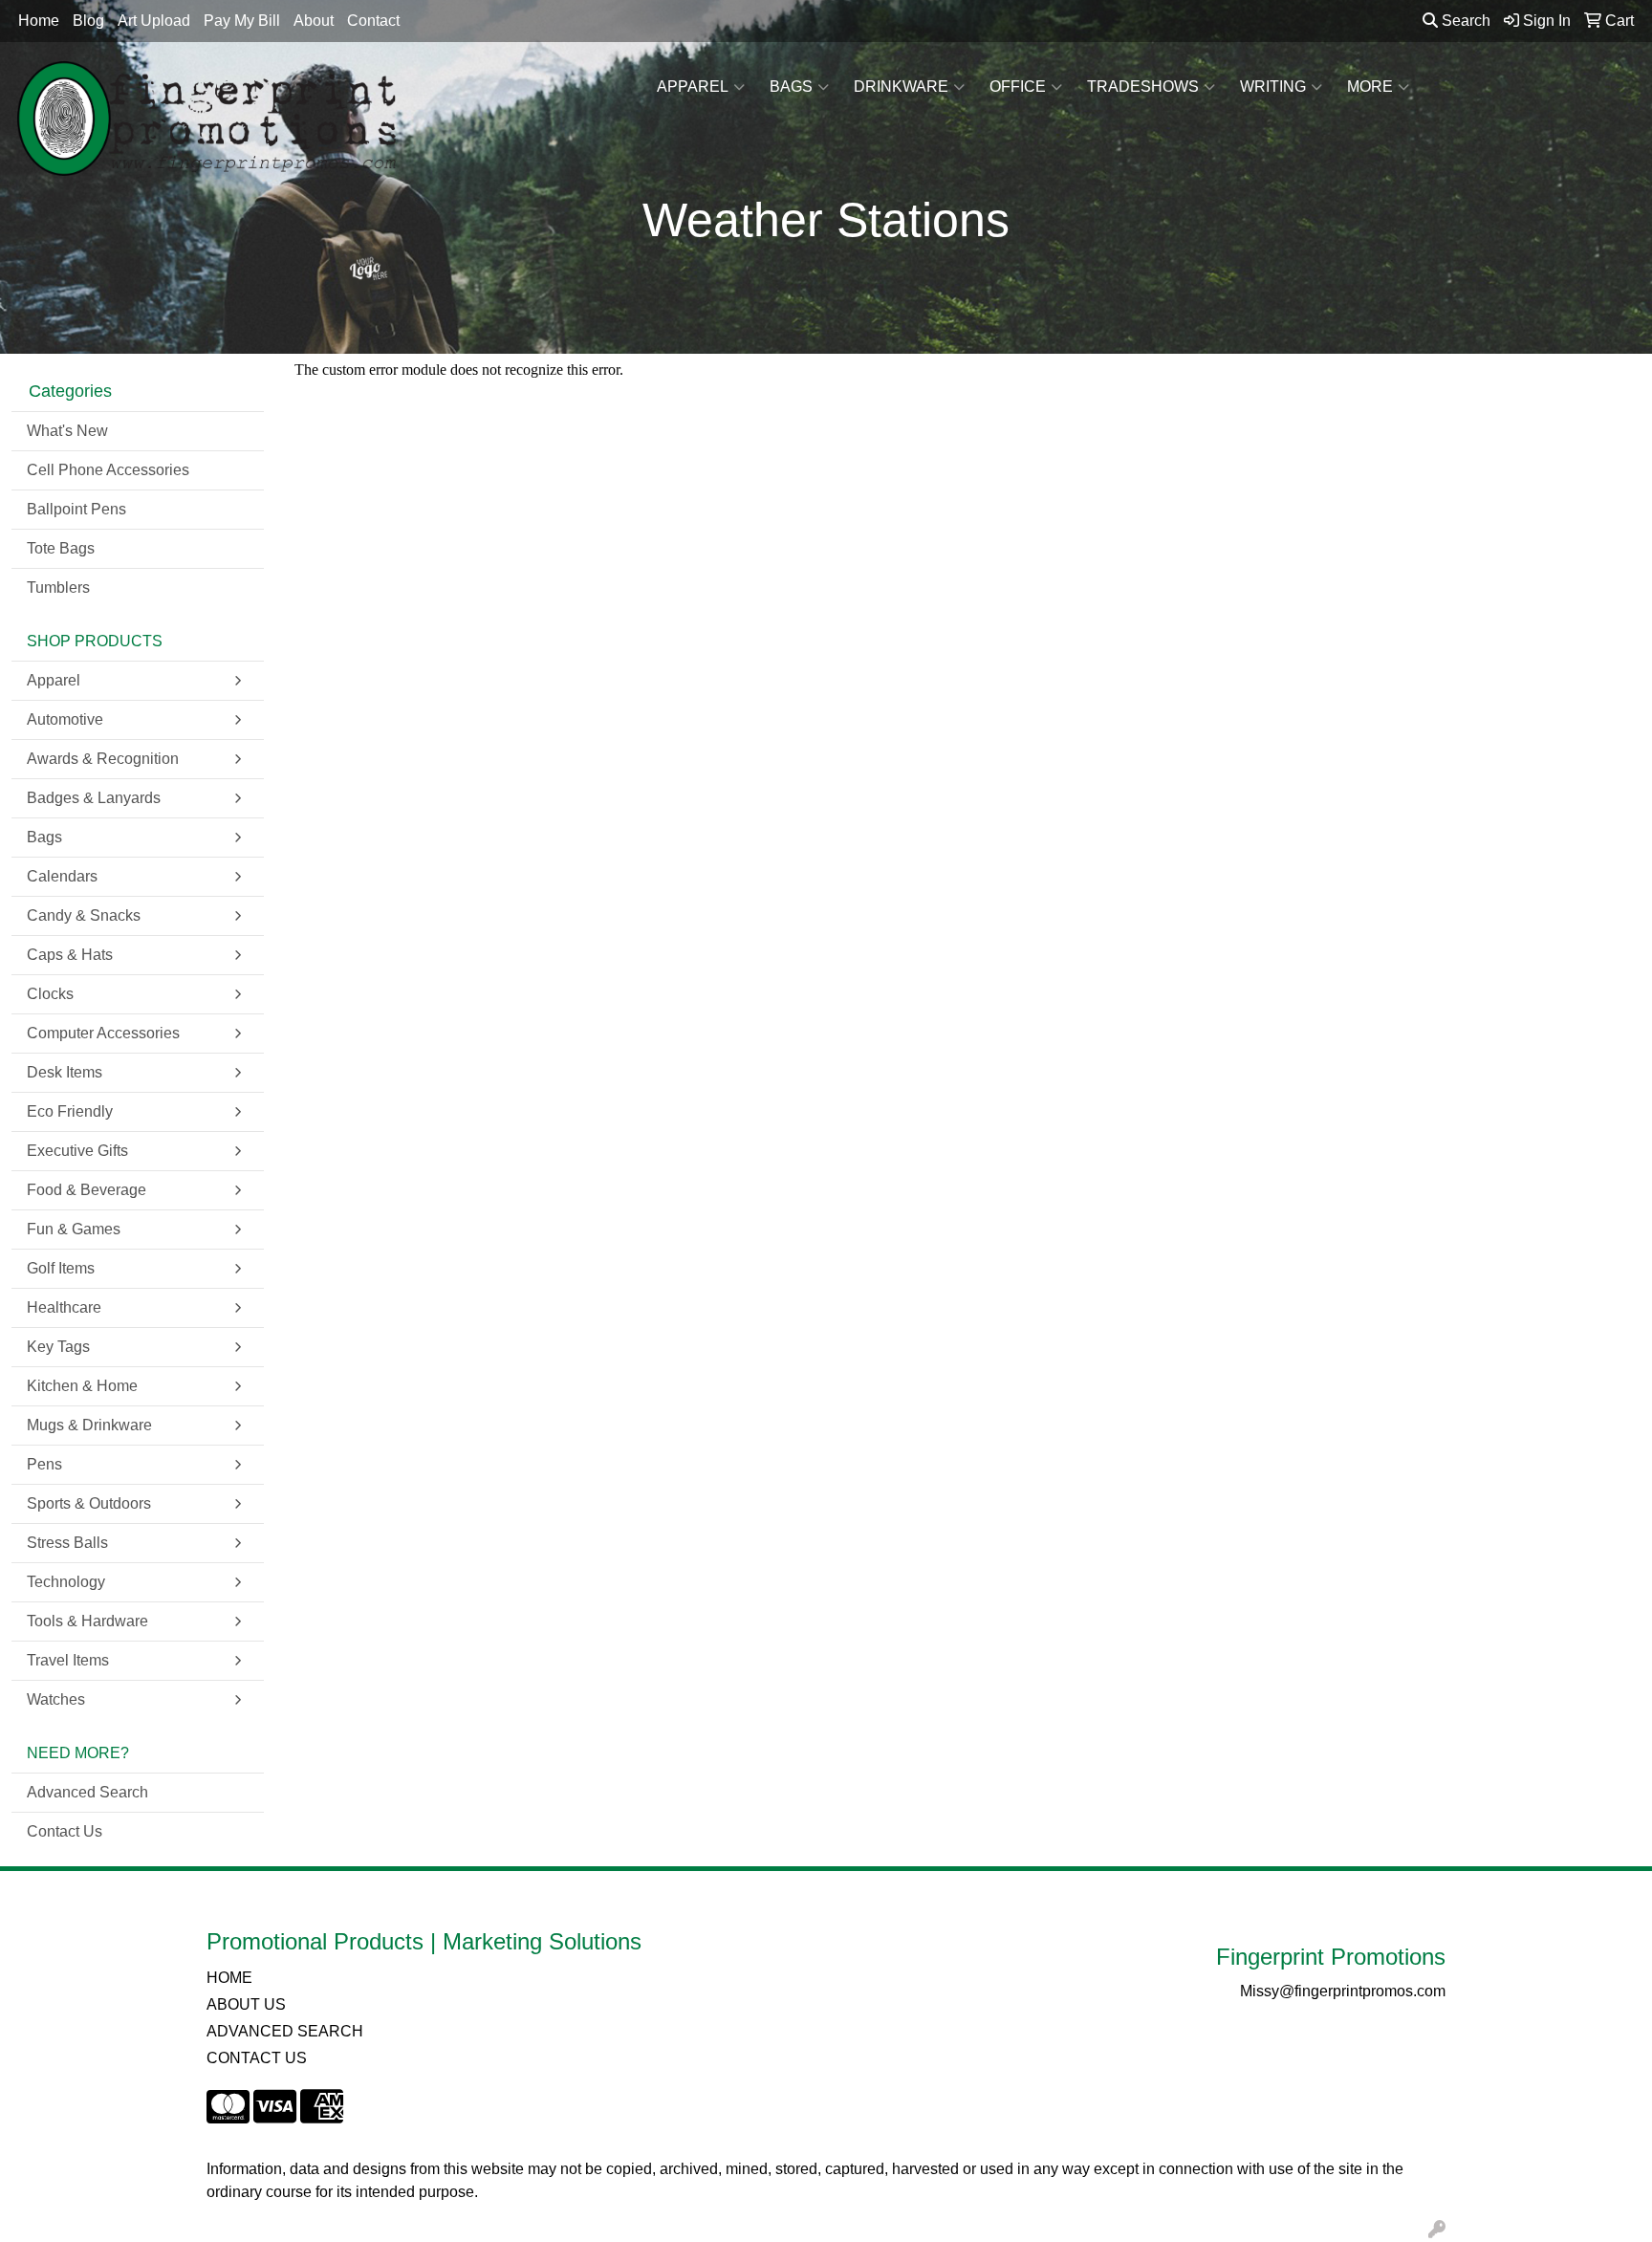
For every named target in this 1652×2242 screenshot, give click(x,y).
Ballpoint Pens (76, 509)
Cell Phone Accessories (108, 470)
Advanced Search (87, 1792)
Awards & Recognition (103, 759)
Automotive (65, 719)
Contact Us (65, 1831)
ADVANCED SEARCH (285, 2031)
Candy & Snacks (84, 915)
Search (1464, 21)
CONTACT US (257, 2058)
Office (1018, 87)
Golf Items (61, 1268)
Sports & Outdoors (89, 1503)
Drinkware (901, 87)
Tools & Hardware (87, 1621)
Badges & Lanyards (94, 798)
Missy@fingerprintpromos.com (1343, 1991)
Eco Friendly (70, 1111)
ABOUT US (246, 2004)
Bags (791, 87)
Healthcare (64, 1307)
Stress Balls (67, 1543)
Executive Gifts (77, 1151)
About (314, 21)
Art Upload (154, 21)
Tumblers (58, 588)
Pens (44, 1464)
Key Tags (58, 1347)
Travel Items (68, 1660)
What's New (67, 431)
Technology (66, 1582)
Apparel (693, 87)
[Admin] (1437, 2230)
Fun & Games (74, 1229)
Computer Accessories (103, 1033)
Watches (56, 1699)
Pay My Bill (242, 21)
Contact (373, 21)
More (1370, 87)
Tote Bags (61, 548)
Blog (88, 21)
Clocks (50, 994)
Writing (1273, 87)
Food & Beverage (87, 1190)
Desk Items (65, 1072)
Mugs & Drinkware (89, 1425)
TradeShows (1143, 87)
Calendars (62, 876)
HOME (229, 1978)
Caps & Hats (70, 955)
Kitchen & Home (82, 1386)
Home (39, 21)
